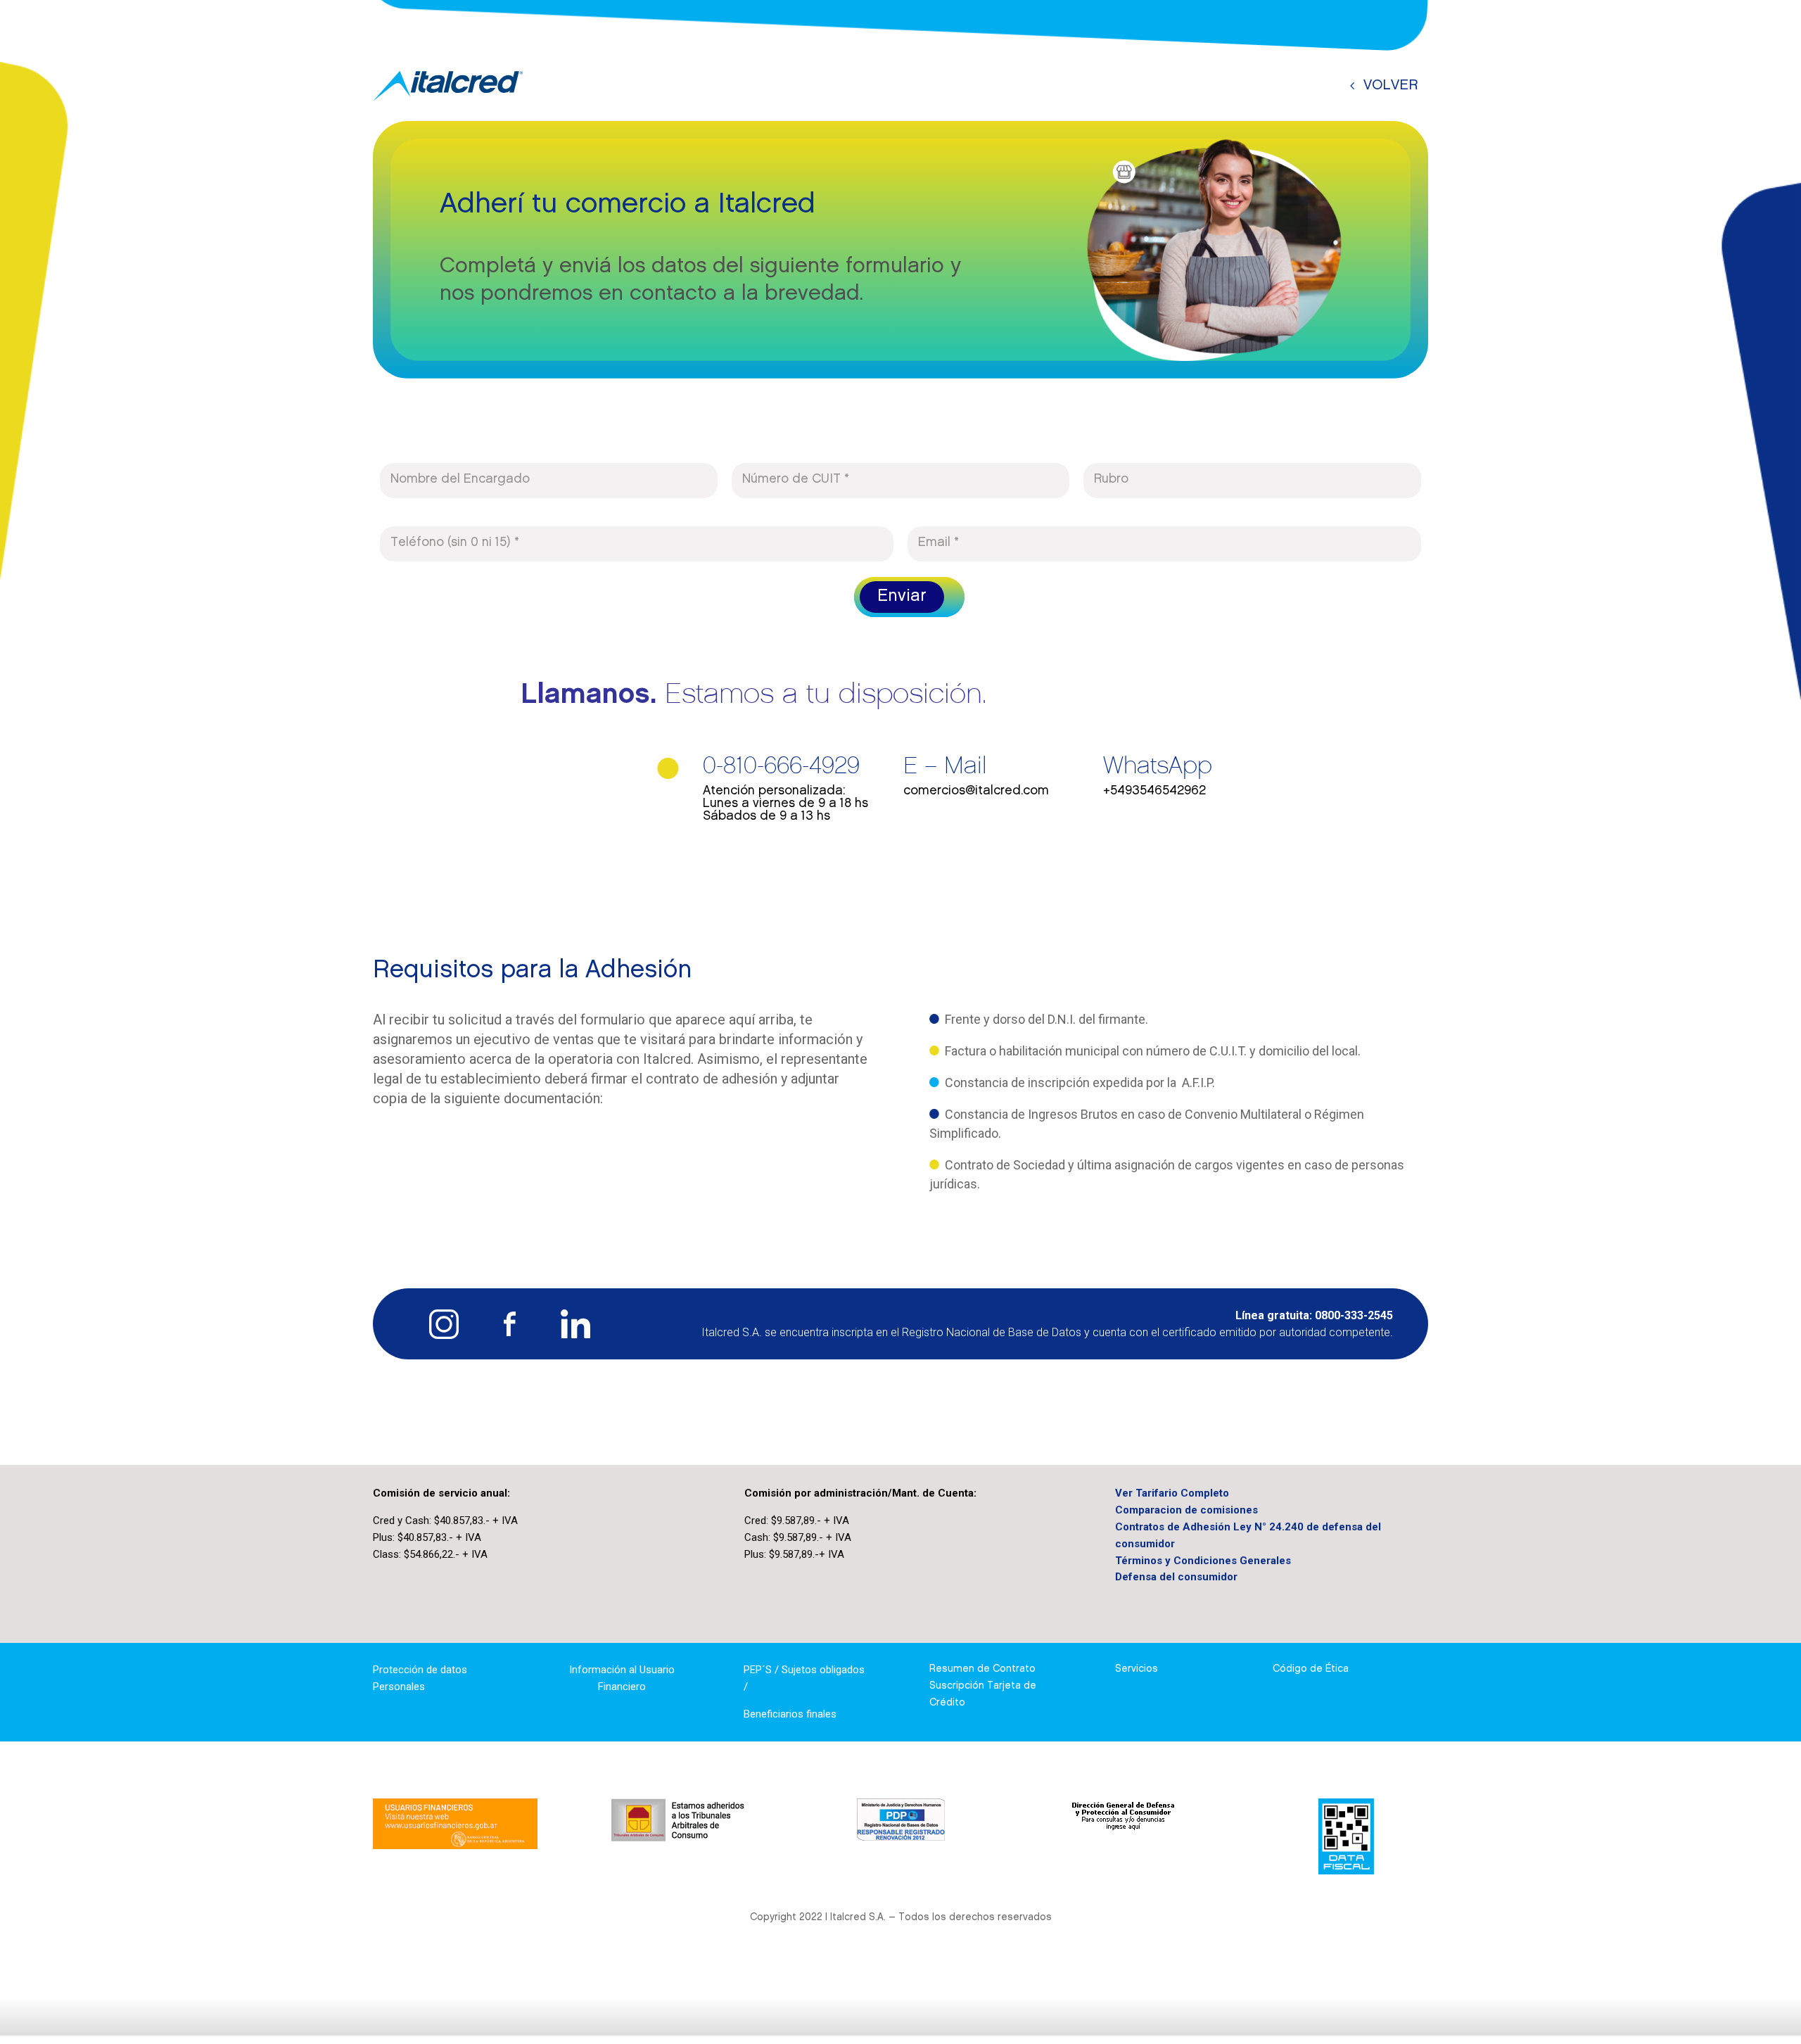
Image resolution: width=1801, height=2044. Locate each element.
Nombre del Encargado (460, 480)
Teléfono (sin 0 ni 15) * (455, 543)
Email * (938, 543)
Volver (1391, 86)
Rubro (1111, 480)
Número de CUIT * (796, 480)
